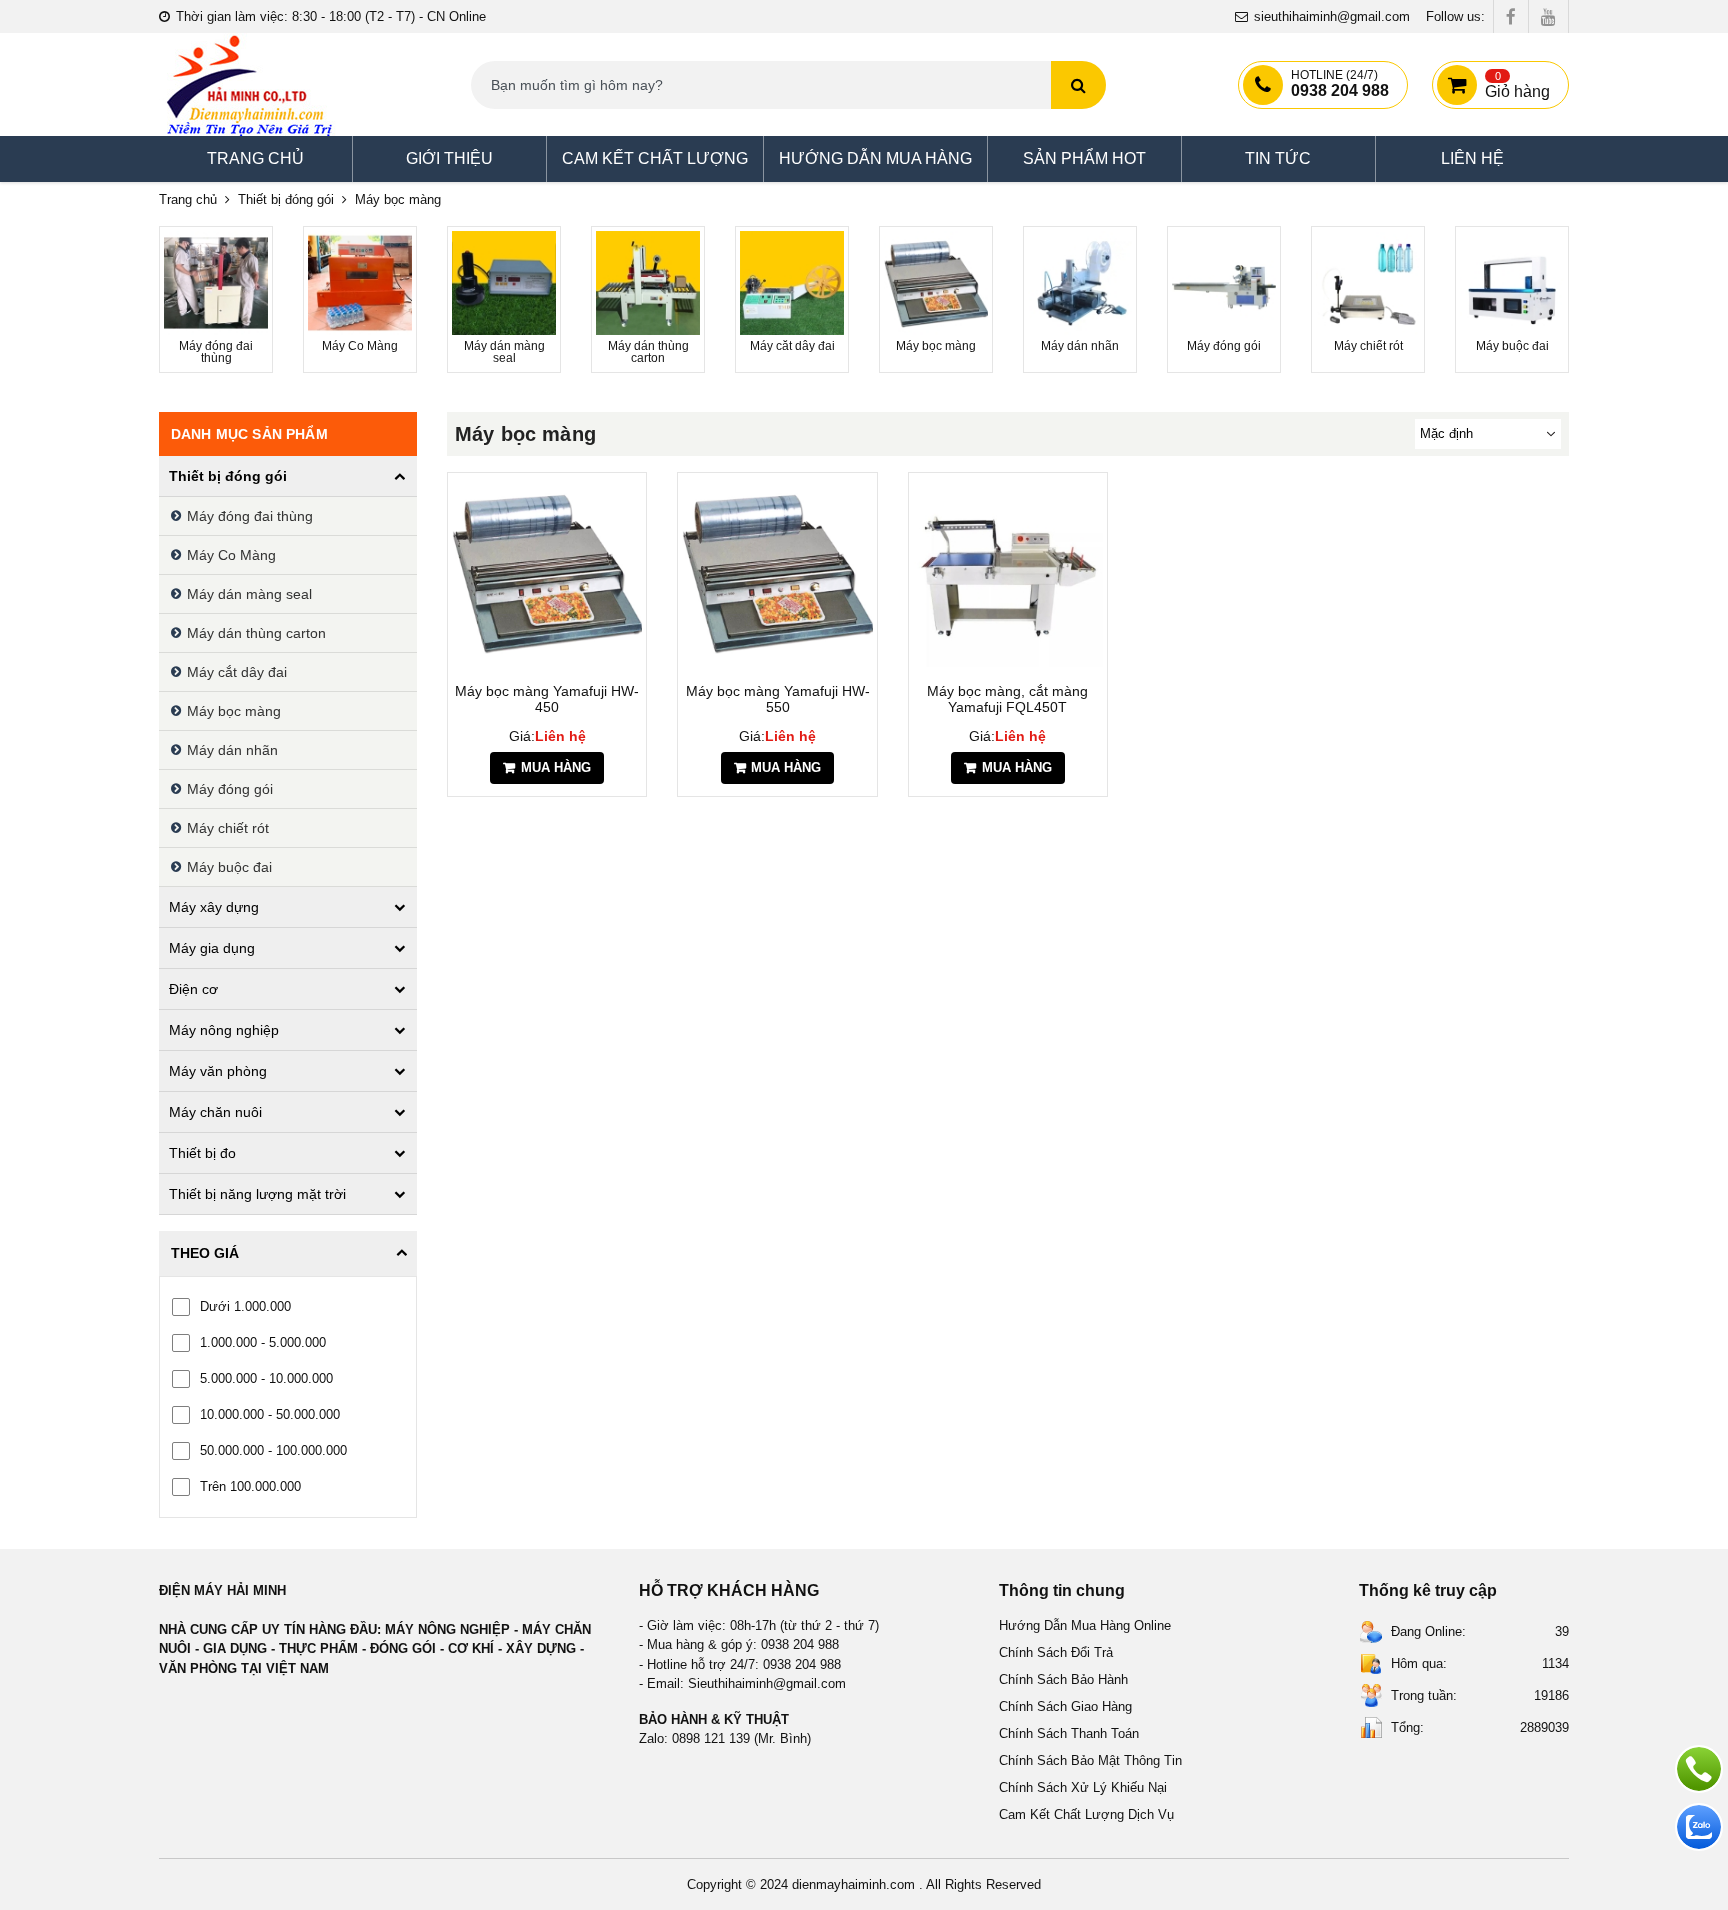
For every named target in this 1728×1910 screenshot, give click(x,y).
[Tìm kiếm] (1078, 85)
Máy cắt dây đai (237, 672)
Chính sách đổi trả (1056, 1652)
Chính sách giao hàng (1065, 1706)
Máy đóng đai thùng (250, 516)
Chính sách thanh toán (1069, 1733)
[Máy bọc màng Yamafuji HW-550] (777, 572)
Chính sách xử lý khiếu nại (1083, 1787)
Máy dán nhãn (232, 750)
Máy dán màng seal (249, 594)
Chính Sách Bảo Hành (1063, 1679)
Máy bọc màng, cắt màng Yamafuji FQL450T (1007, 699)
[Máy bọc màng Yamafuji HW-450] (547, 572)
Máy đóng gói (230, 789)
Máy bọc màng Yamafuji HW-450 (547, 699)
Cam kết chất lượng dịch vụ (1086, 1814)
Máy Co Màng (231, 555)
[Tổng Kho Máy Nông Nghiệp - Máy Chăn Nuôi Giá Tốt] (249, 84)
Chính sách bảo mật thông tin (1090, 1760)
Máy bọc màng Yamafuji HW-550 (778, 699)
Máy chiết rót (228, 828)
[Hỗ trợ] (1699, 1769)
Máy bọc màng (234, 711)
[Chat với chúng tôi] (1699, 1827)
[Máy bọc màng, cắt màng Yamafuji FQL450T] (1008, 572)
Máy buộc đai (229, 867)
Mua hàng (556, 767)
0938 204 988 (1340, 84)
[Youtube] (1548, 16)
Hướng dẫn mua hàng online (1085, 1625)
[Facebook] (1510, 16)
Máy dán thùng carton (256, 633)
